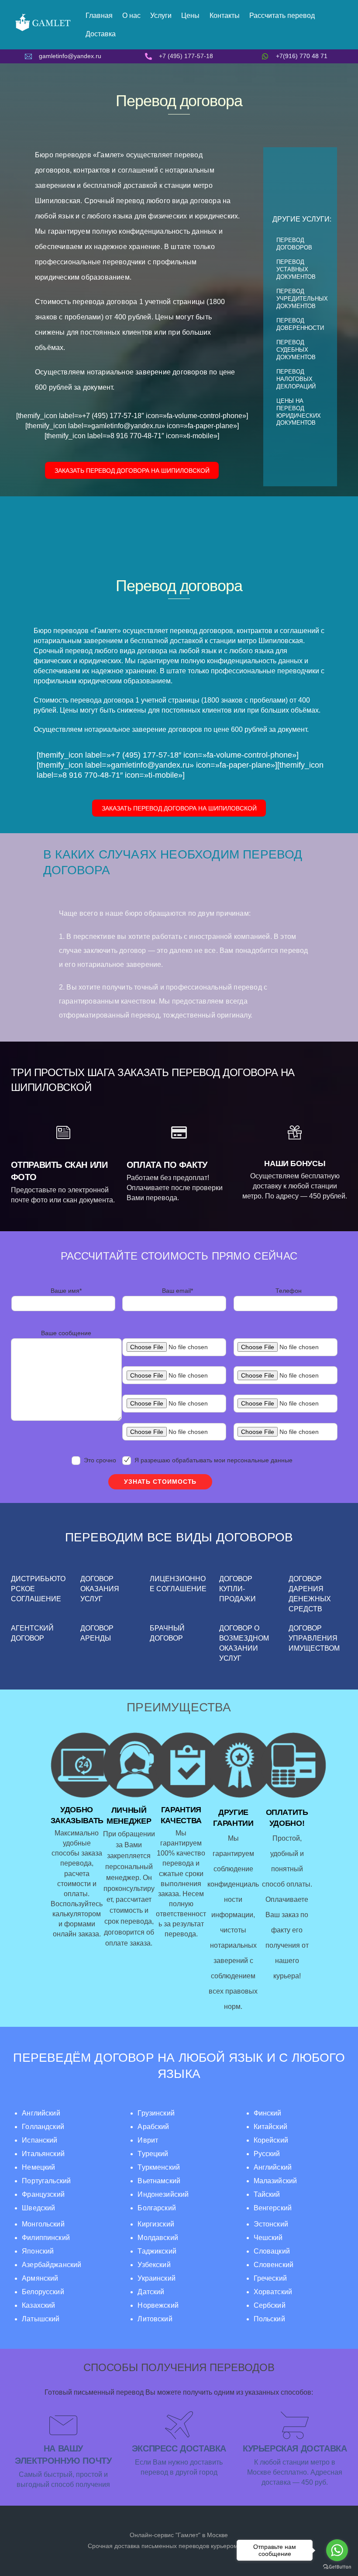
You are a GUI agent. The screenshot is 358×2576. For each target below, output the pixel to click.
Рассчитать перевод (282, 16)
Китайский (270, 2127)
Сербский (270, 2305)
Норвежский (158, 2305)
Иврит (148, 2140)
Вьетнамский (159, 2181)
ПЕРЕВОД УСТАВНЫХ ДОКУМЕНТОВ (296, 269)
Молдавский (158, 2238)
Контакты (225, 16)
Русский (267, 2154)
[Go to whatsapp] (337, 2550)
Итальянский (43, 2154)
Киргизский (156, 2224)
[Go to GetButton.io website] (337, 2567)
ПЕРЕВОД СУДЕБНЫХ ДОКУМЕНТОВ (296, 350)
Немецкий (38, 2167)
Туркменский (159, 2167)
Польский (269, 2319)
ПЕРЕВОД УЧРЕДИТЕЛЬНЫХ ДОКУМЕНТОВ (302, 299)
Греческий (270, 2278)
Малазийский (275, 2181)
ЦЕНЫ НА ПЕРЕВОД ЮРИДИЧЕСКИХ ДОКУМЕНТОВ (299, 412)
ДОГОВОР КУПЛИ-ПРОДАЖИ (238, 1589)
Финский (268, 2113)
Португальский (46, 2181)
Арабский (153, 2127)
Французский (43, 2194)
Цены (190, 16)
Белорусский (43, 2292)
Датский (151, 2292)
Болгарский (157, 2208)
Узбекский (154, 2265)
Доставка (101, 34)
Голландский (43, 2127)
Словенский (274, 2265)
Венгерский (273, 2208)
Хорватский (273, 2292)
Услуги (161, 16)
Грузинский (156, 2113)
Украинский (156, 2278)
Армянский (40, 2278)
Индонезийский (163, 2194)
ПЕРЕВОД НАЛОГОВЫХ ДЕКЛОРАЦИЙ (296, 379)
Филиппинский (46, 2238)
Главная (99, 16)
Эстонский (271, 2224)
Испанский (40, 2140)
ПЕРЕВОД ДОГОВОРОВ (294, 244)
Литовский (155, 2319)
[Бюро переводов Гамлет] (43, 30)
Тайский (267, 2194)
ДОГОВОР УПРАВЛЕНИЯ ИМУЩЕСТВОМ (314, 1638)
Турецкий (153, 2154)
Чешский (268, 2238)
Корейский (271, 2140)
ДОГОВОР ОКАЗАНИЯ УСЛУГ (100, 1589)
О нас (131, 16)
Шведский (38, 2208)
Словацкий (272, 2251)
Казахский (38, 2305)
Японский (38, 2251)
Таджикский (157, 2251)
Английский (41, 2113)
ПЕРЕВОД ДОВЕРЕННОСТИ (300, 324)
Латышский (41, 2319)
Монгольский (43, 2224)
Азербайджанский (52, 2265)
